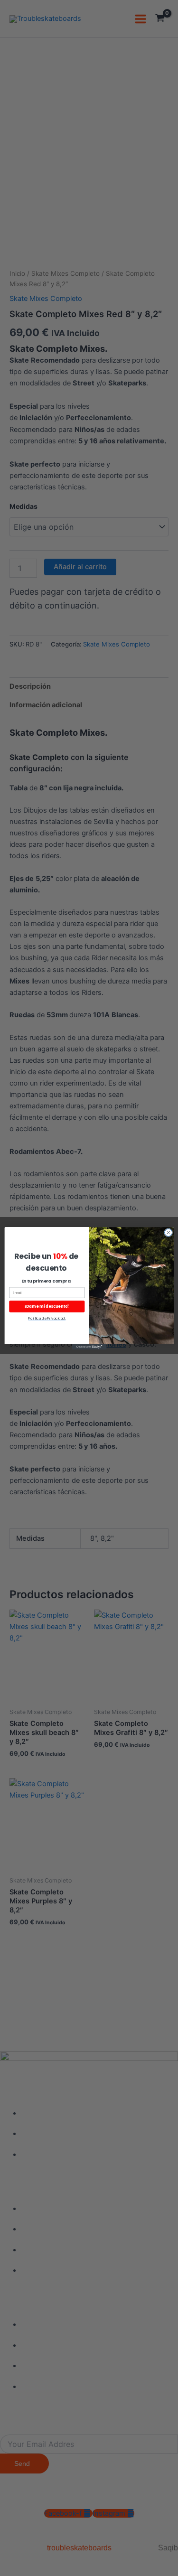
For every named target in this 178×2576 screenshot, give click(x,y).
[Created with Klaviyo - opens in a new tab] (89, 1346)
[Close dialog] (168, 1232)
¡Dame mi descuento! (47, 1306)
